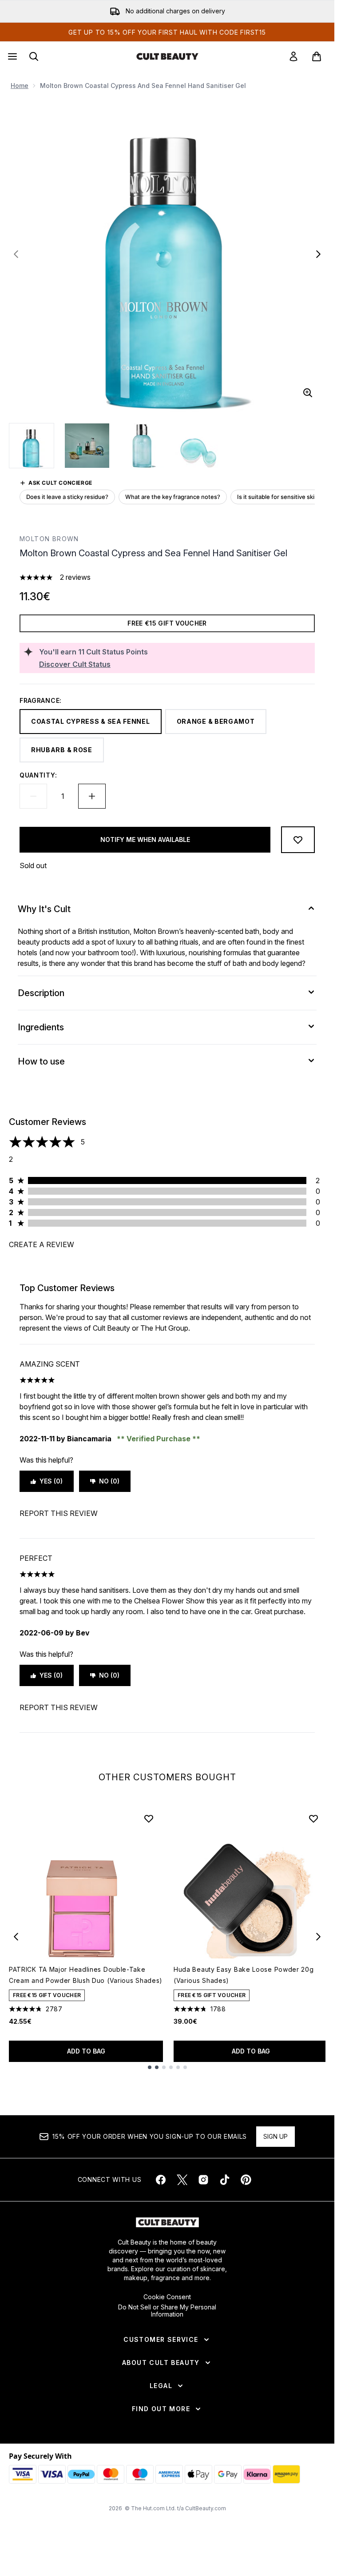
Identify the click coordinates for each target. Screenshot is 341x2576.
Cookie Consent (167, 2297)
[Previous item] (16, 1937)
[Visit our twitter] (182, 2180)
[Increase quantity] (92, 796)
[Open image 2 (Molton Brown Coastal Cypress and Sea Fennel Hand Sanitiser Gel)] (87, 446)
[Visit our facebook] (161, 2180)
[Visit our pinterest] (246, 2180)
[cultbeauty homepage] (167, 56)
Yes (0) (51, 1481)
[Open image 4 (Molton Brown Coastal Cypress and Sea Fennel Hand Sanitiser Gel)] (197, 446)
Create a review (42, 1244)
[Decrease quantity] (33, 796)
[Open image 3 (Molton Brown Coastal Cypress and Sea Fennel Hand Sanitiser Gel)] (142, 446)
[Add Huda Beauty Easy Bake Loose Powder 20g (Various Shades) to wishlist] (313, 1818)
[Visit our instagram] (203, 2180)
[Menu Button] (12, 56)
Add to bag (86, 2051)
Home (20, 86)
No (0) (109, 1481)
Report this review (59, 1513)
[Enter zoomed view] (308, 393)
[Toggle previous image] (16, 254)
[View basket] (317, 56)
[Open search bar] (34, 56)
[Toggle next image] (318, 254)
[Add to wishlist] (298, 840)
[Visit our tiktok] (225, 2180)
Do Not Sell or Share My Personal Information (167, 2311)
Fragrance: (41, 700)
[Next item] (318, 1937)
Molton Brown (49, 539)
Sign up (276, 2136)
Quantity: (38, 775)
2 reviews (75, 577)
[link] (293, 56)
